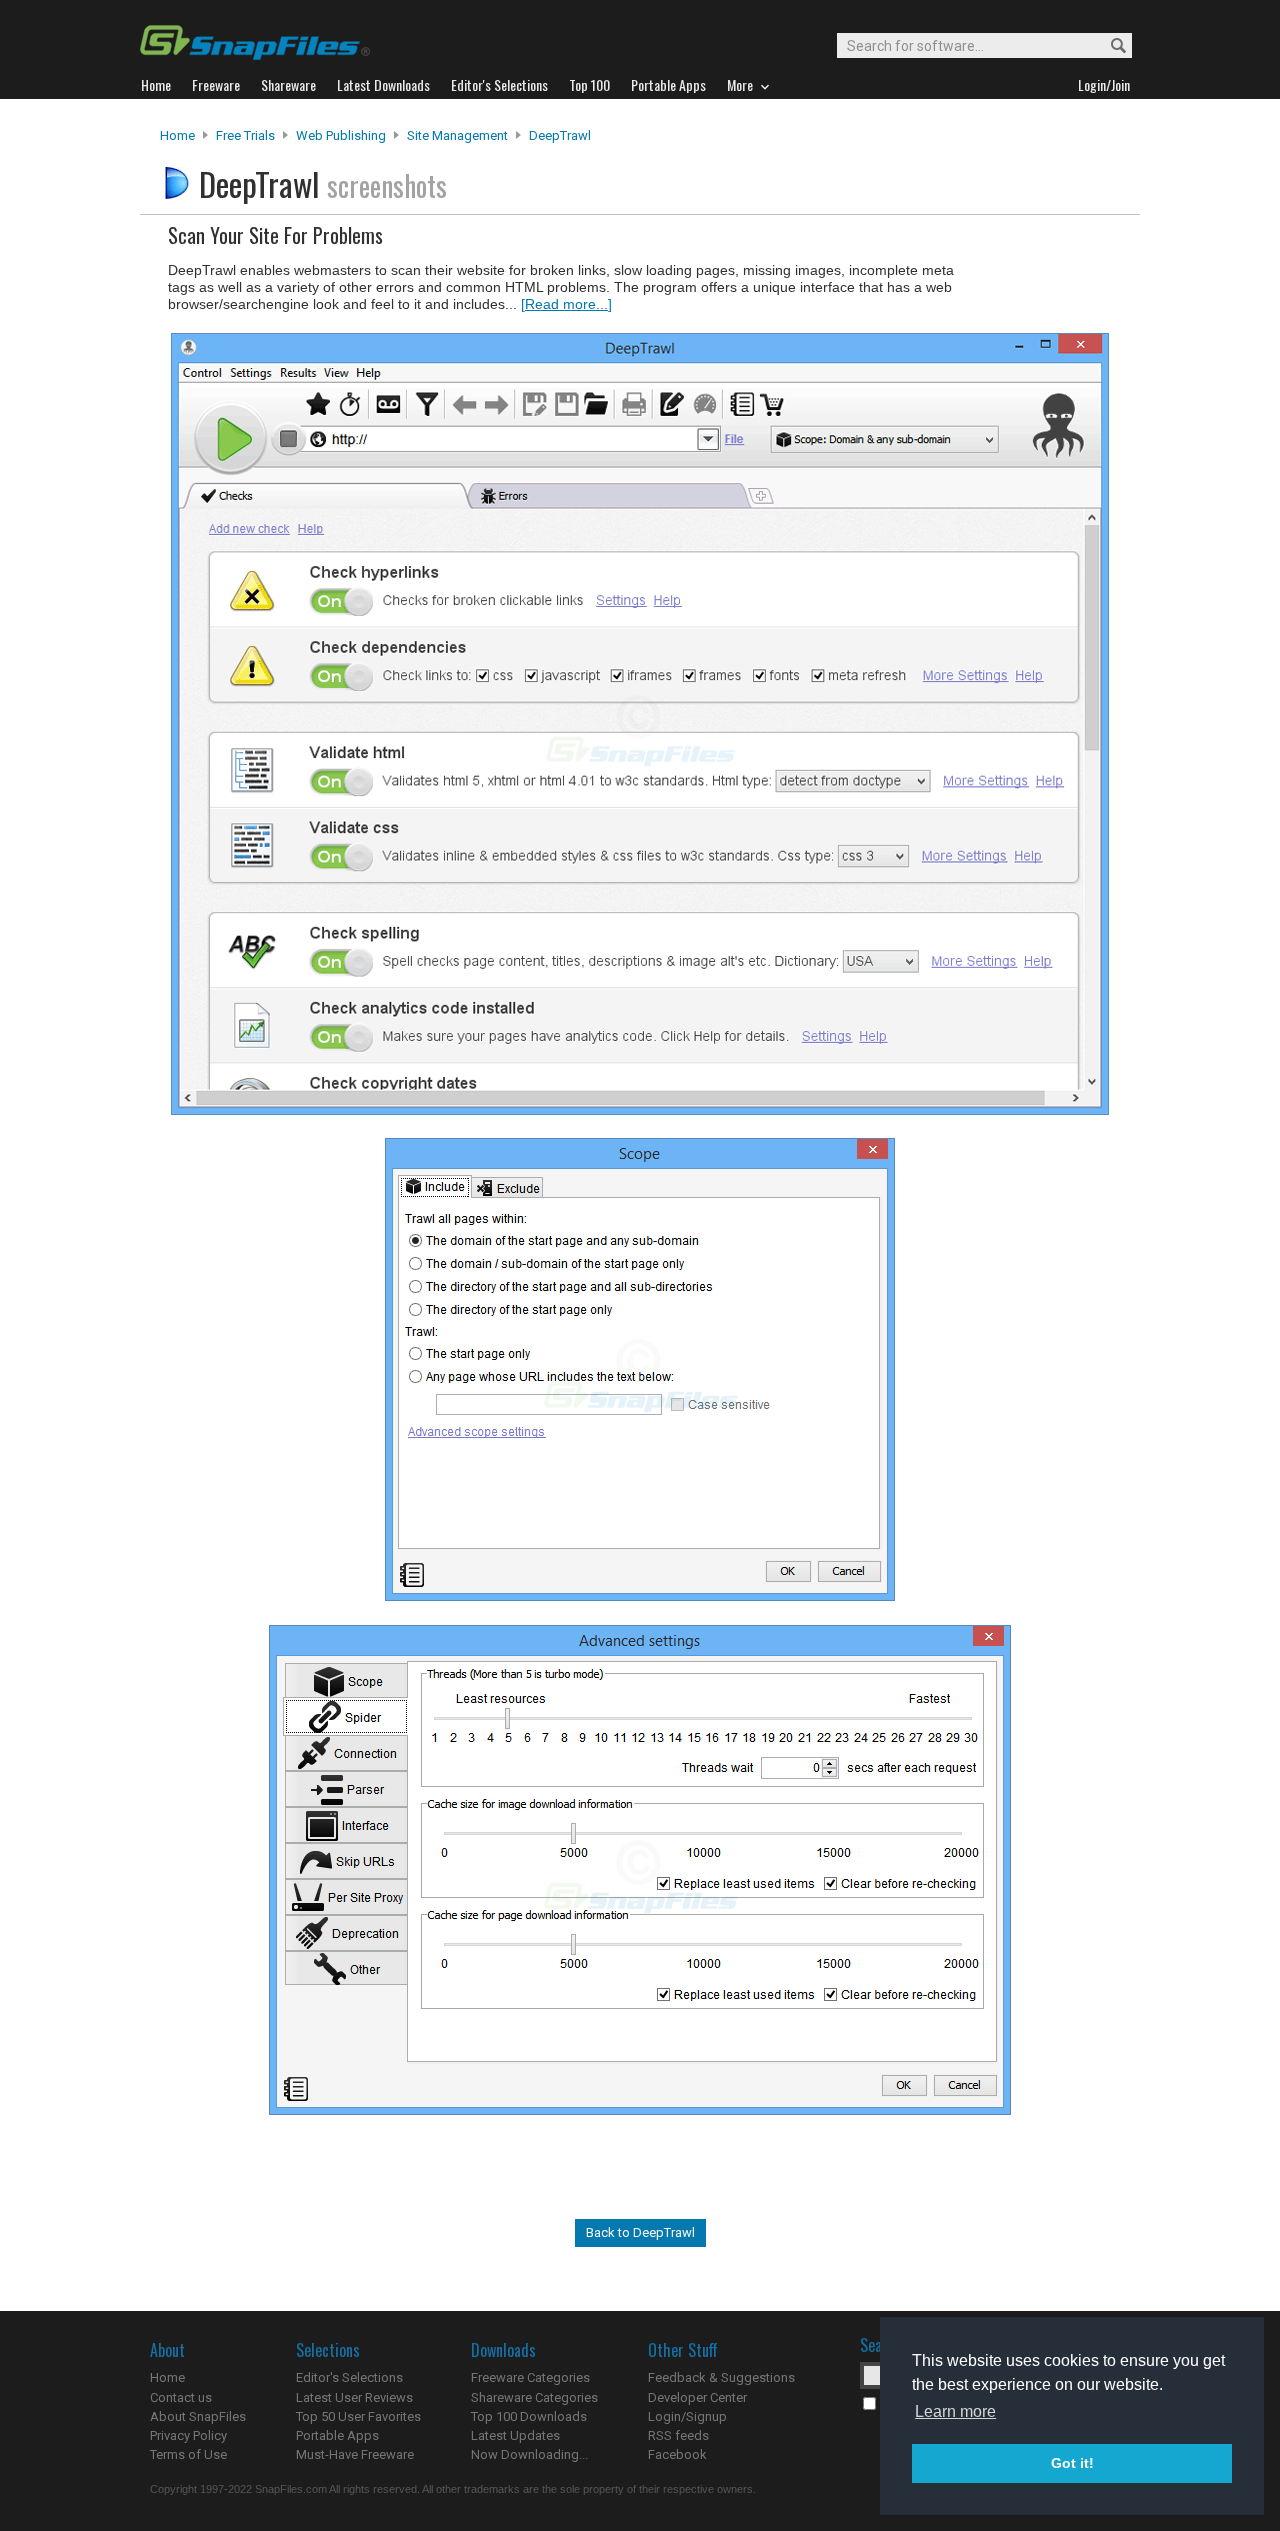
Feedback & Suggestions (721, 2377)
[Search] (1109, 46)
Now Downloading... (529, 2454)
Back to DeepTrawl (640, 2232)
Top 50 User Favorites (358, 2416)
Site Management (457, 135)
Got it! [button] (1072, 2463)
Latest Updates (515, 2435)
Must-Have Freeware (355, 2454)
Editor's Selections (349, 2377)
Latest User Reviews (354, 2397)
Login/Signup (687, 2416)
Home (177, 135)
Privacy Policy (188, 2435)
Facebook (677, 2454)
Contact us (181, 2397)
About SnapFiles (198, 2416)
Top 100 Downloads (529, 2416)
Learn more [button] (955, 2411)
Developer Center (697, 2397)
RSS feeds (678, 2435)
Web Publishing (341, 135)
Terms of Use (188, 2454)
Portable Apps (337, 2435)
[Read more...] (566, 304)
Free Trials (245, 135)
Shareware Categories (534, 2397)
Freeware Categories (530, 2377)
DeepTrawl (560, 135)
